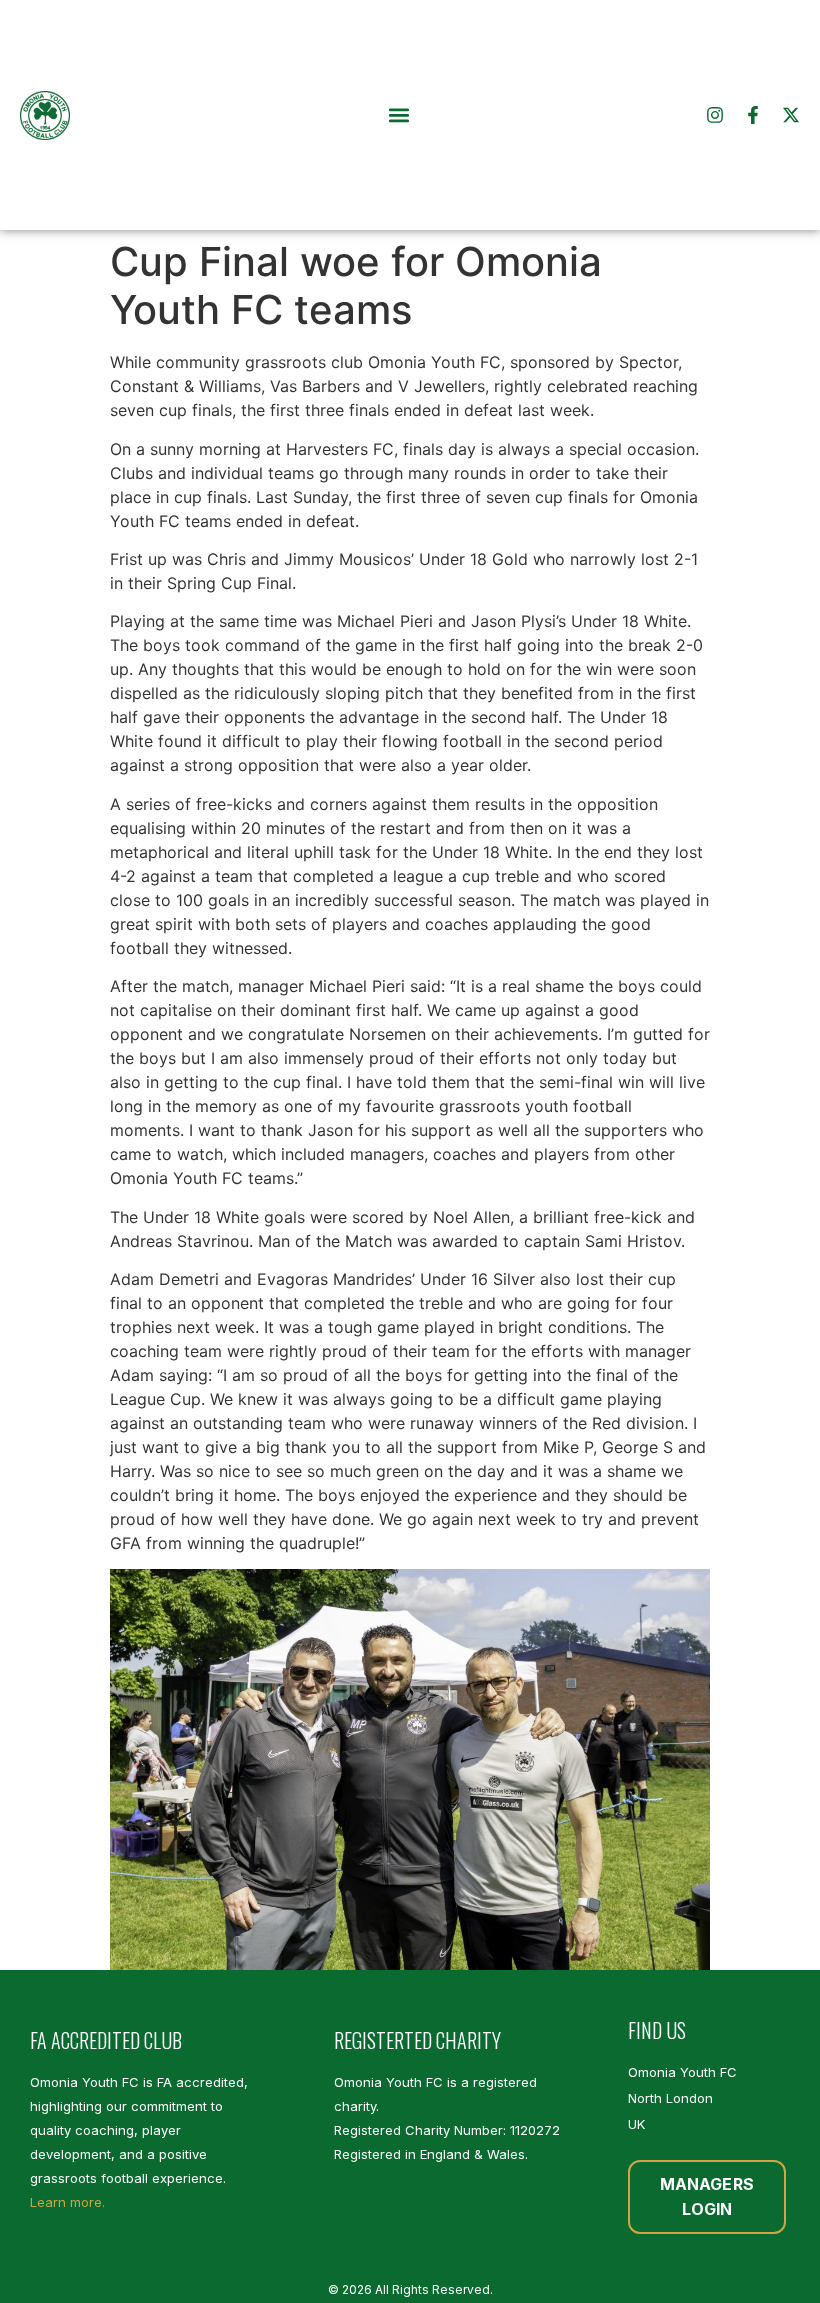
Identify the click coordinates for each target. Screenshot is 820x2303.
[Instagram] (715, 115)
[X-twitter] (791, 115)
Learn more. (67, 2202)
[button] (399, 115)
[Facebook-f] (753, 115)
